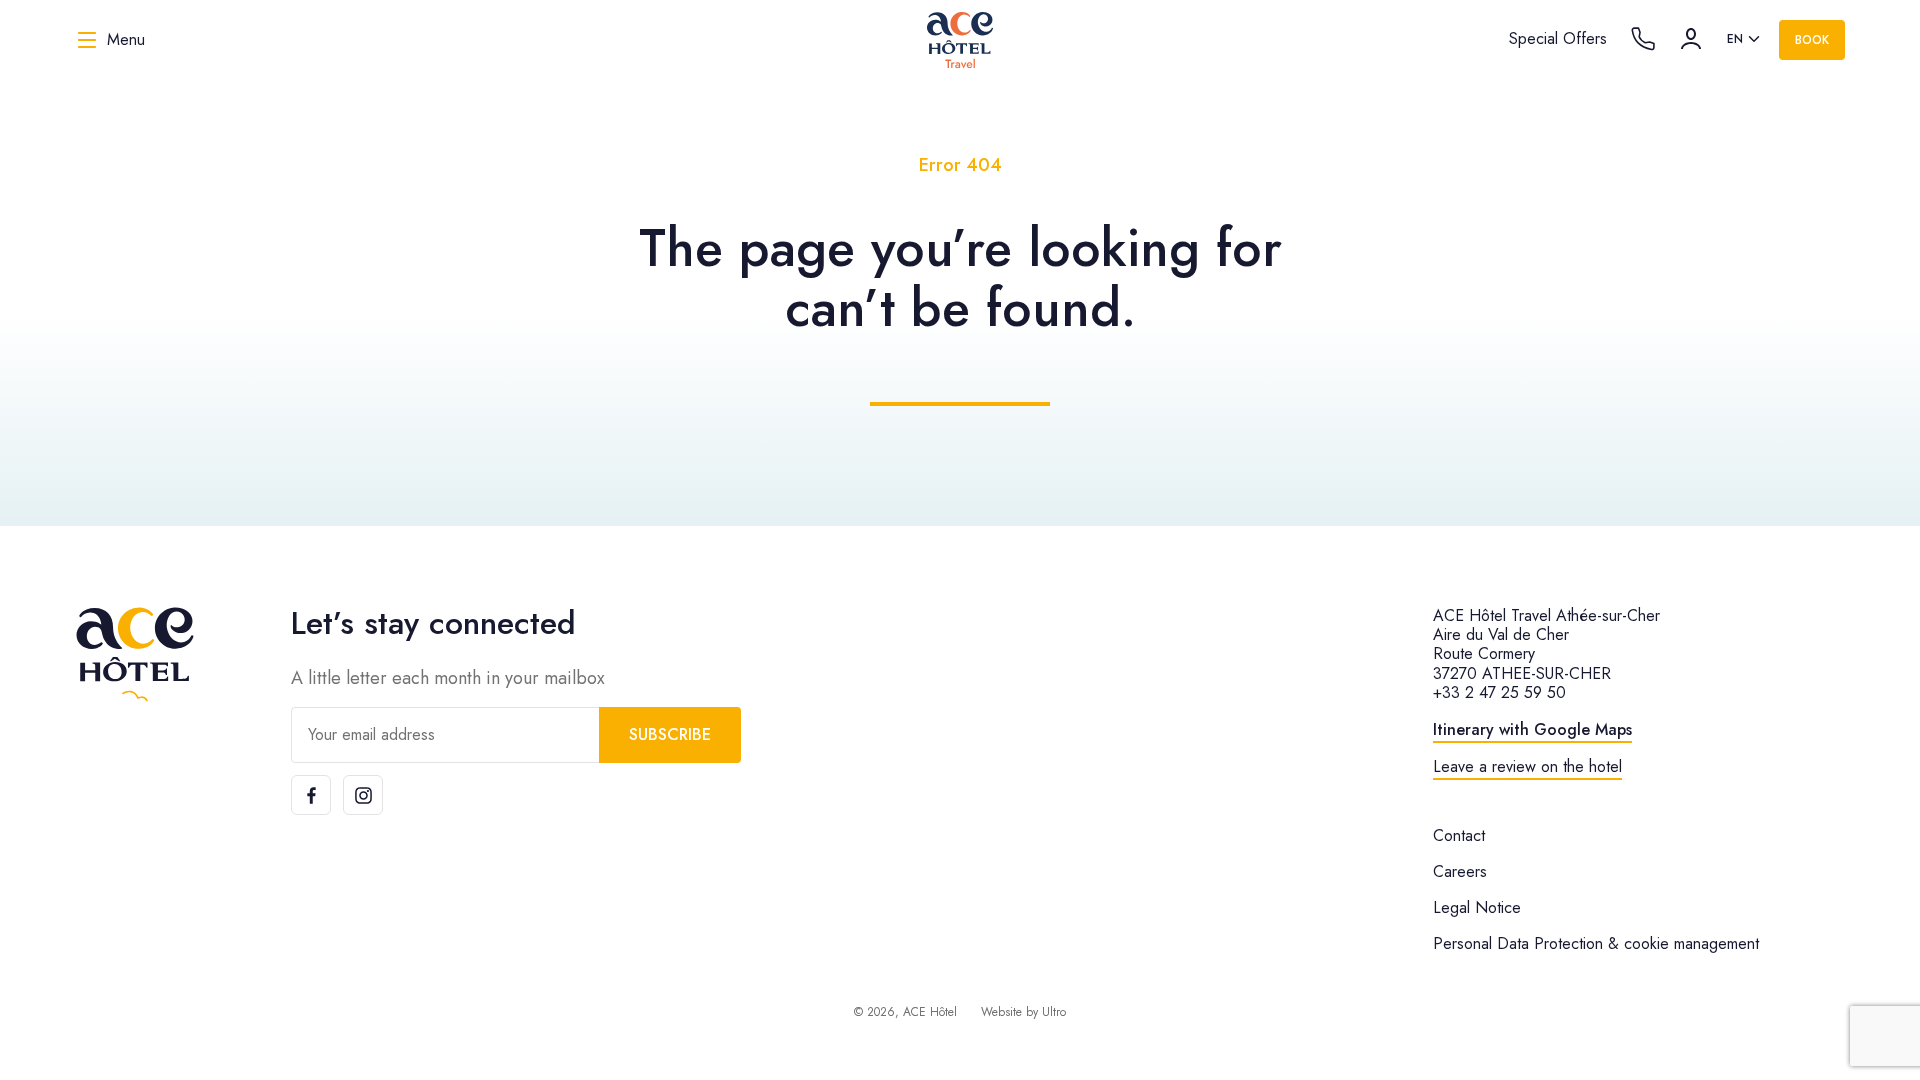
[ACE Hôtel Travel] (960, 40)
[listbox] (1745, 40)
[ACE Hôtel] (135, 654)
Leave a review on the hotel (1527, 766)
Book (1812, 40)
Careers (1460, 871)
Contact (1459, 835)
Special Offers (1558, 38)
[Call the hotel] (1643, 39)
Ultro (1054, 1012)
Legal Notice (1477, 907)
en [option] (1735, 39)
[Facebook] (311, 795)
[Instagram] (363, 795)
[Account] (1691, 39)
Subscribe (670, 734)
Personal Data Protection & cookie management (1596, 943)
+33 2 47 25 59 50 (1499, 692)
